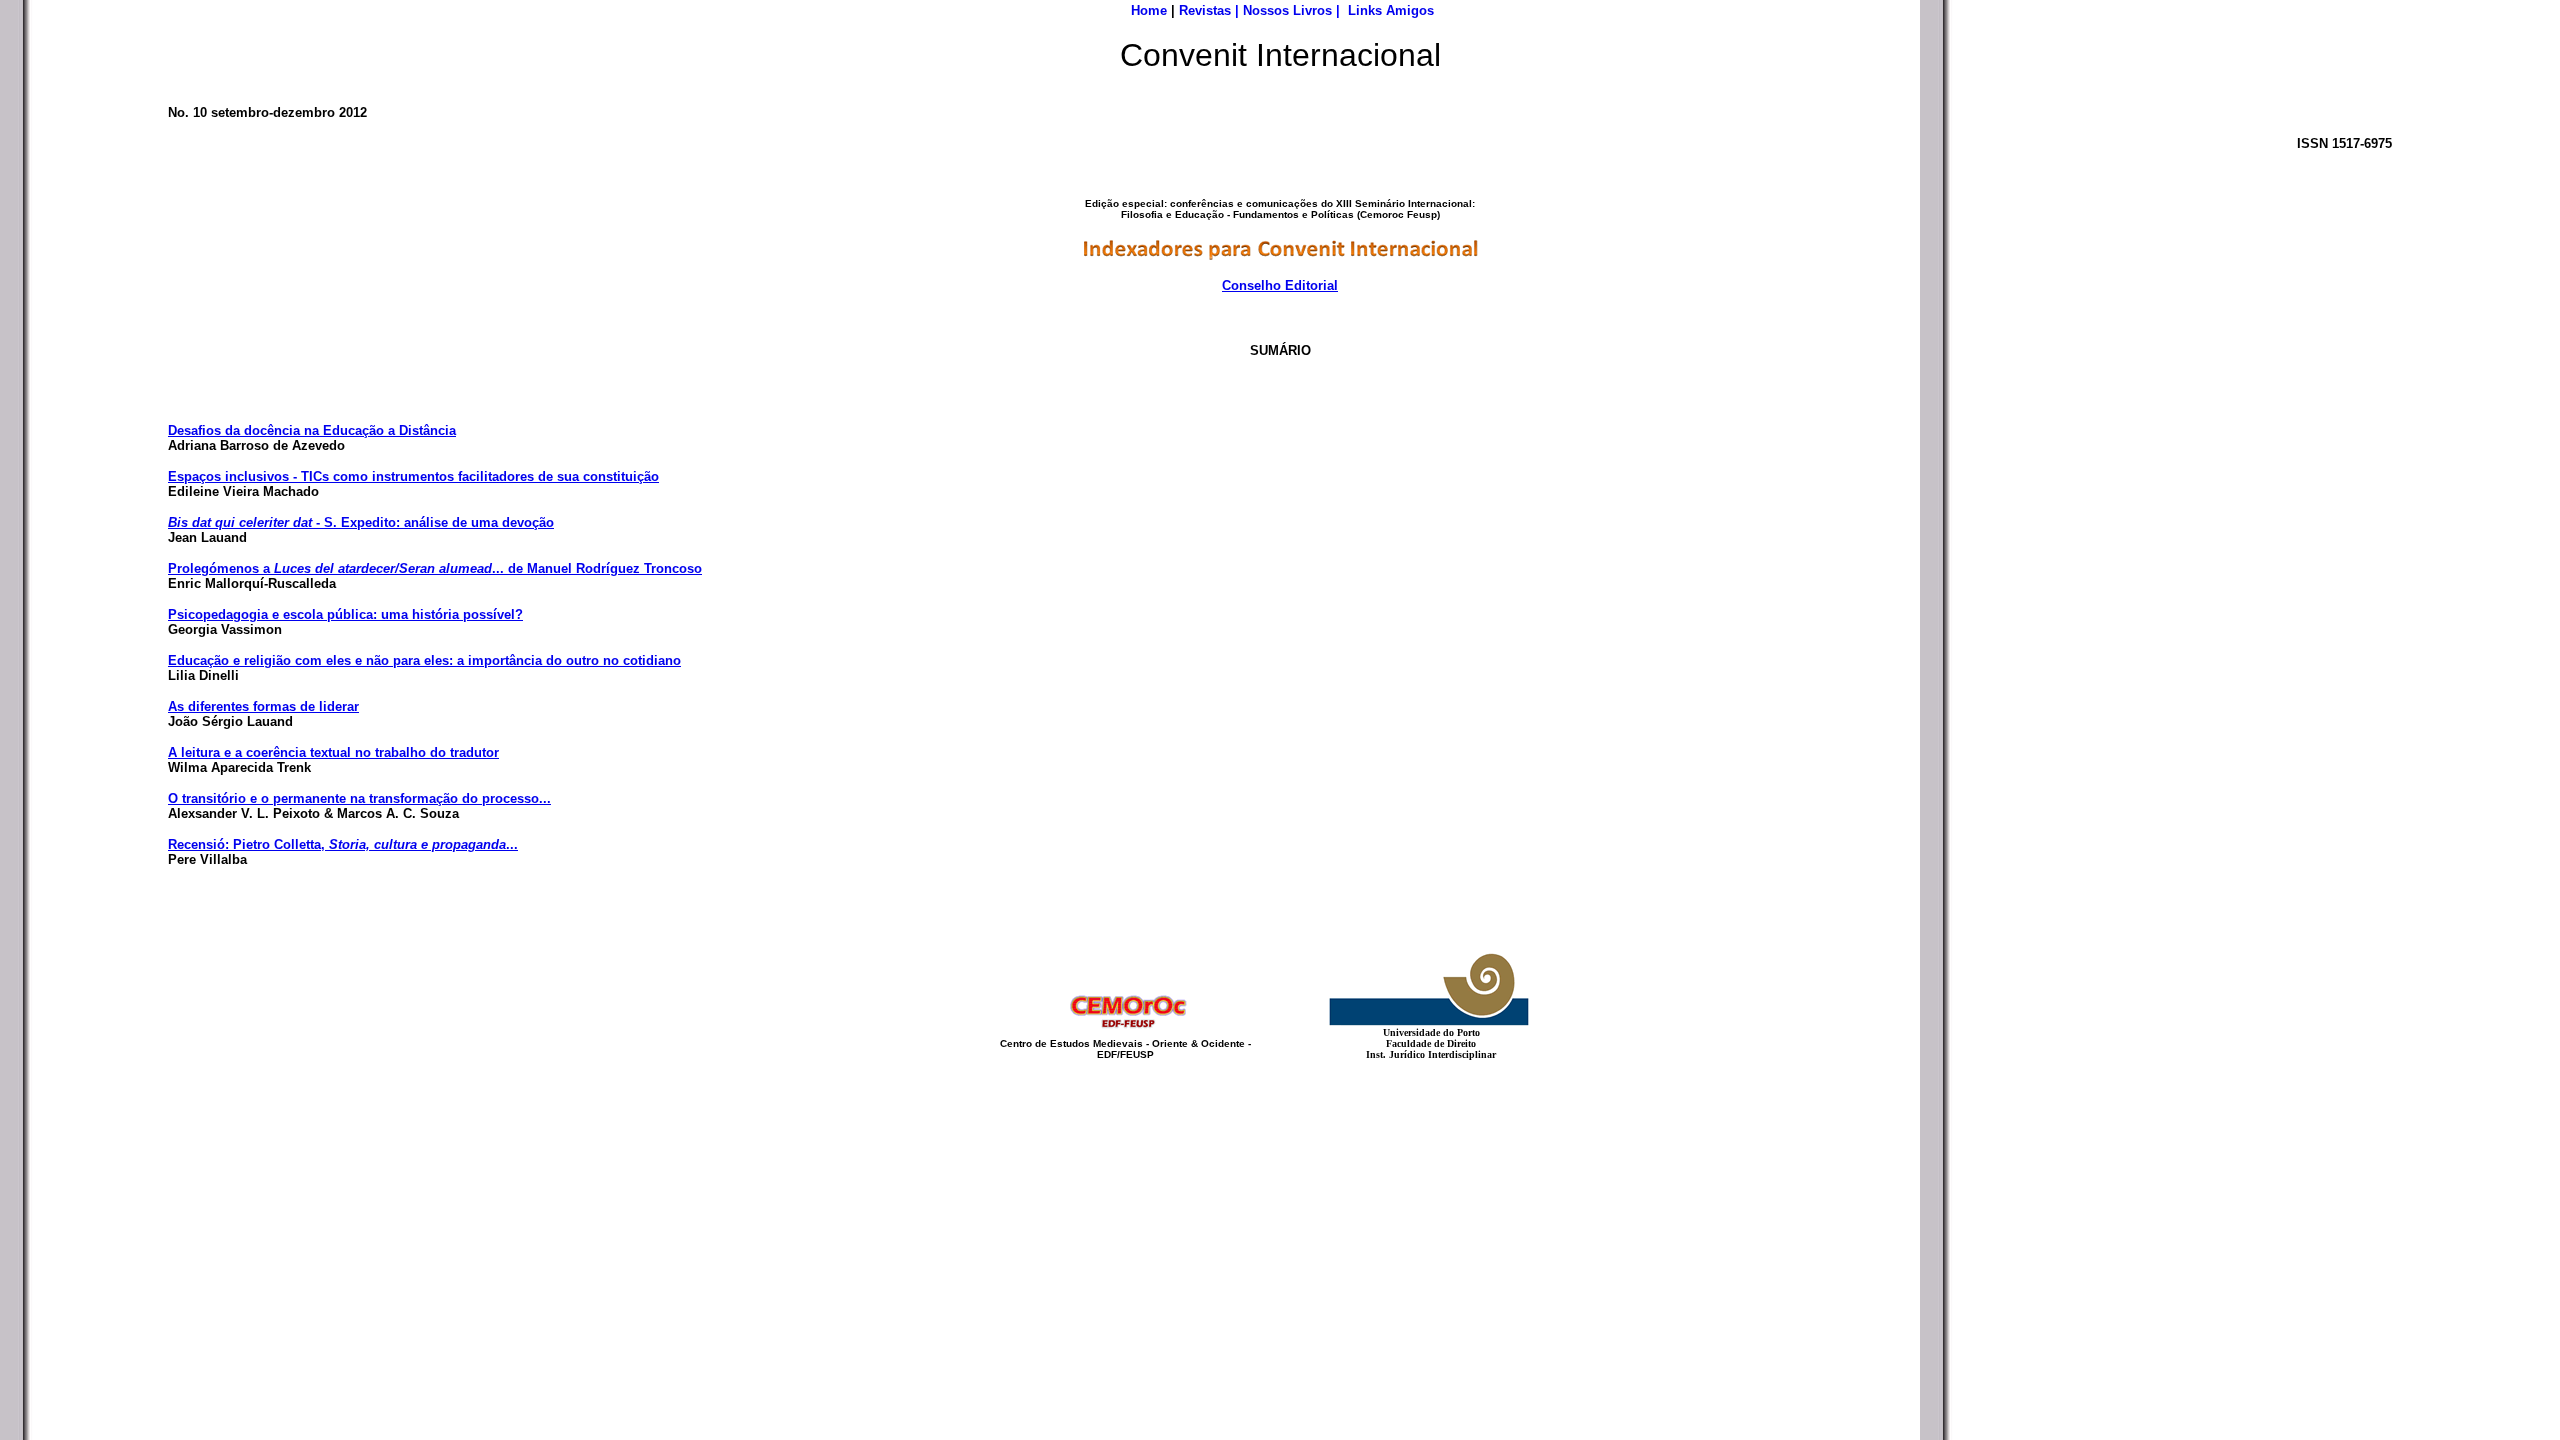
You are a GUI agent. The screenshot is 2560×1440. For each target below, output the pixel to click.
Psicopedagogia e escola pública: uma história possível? (345, 614)
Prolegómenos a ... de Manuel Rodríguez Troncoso (435, 568)
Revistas (1205, 10)
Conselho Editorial (1280, 285)
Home (1149, 10)
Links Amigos (1391, 10)
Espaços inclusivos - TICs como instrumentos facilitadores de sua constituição (413, 476)
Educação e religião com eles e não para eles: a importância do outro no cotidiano (424, 660)
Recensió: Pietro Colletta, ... (343, 844)
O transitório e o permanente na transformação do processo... (359, 798)
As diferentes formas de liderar (263, 706)
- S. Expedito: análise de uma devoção (433, 522)
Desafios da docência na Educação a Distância (312, 430)
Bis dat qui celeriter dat (240, 522)
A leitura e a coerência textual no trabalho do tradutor (333, 752)
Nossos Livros (1287, 10)
